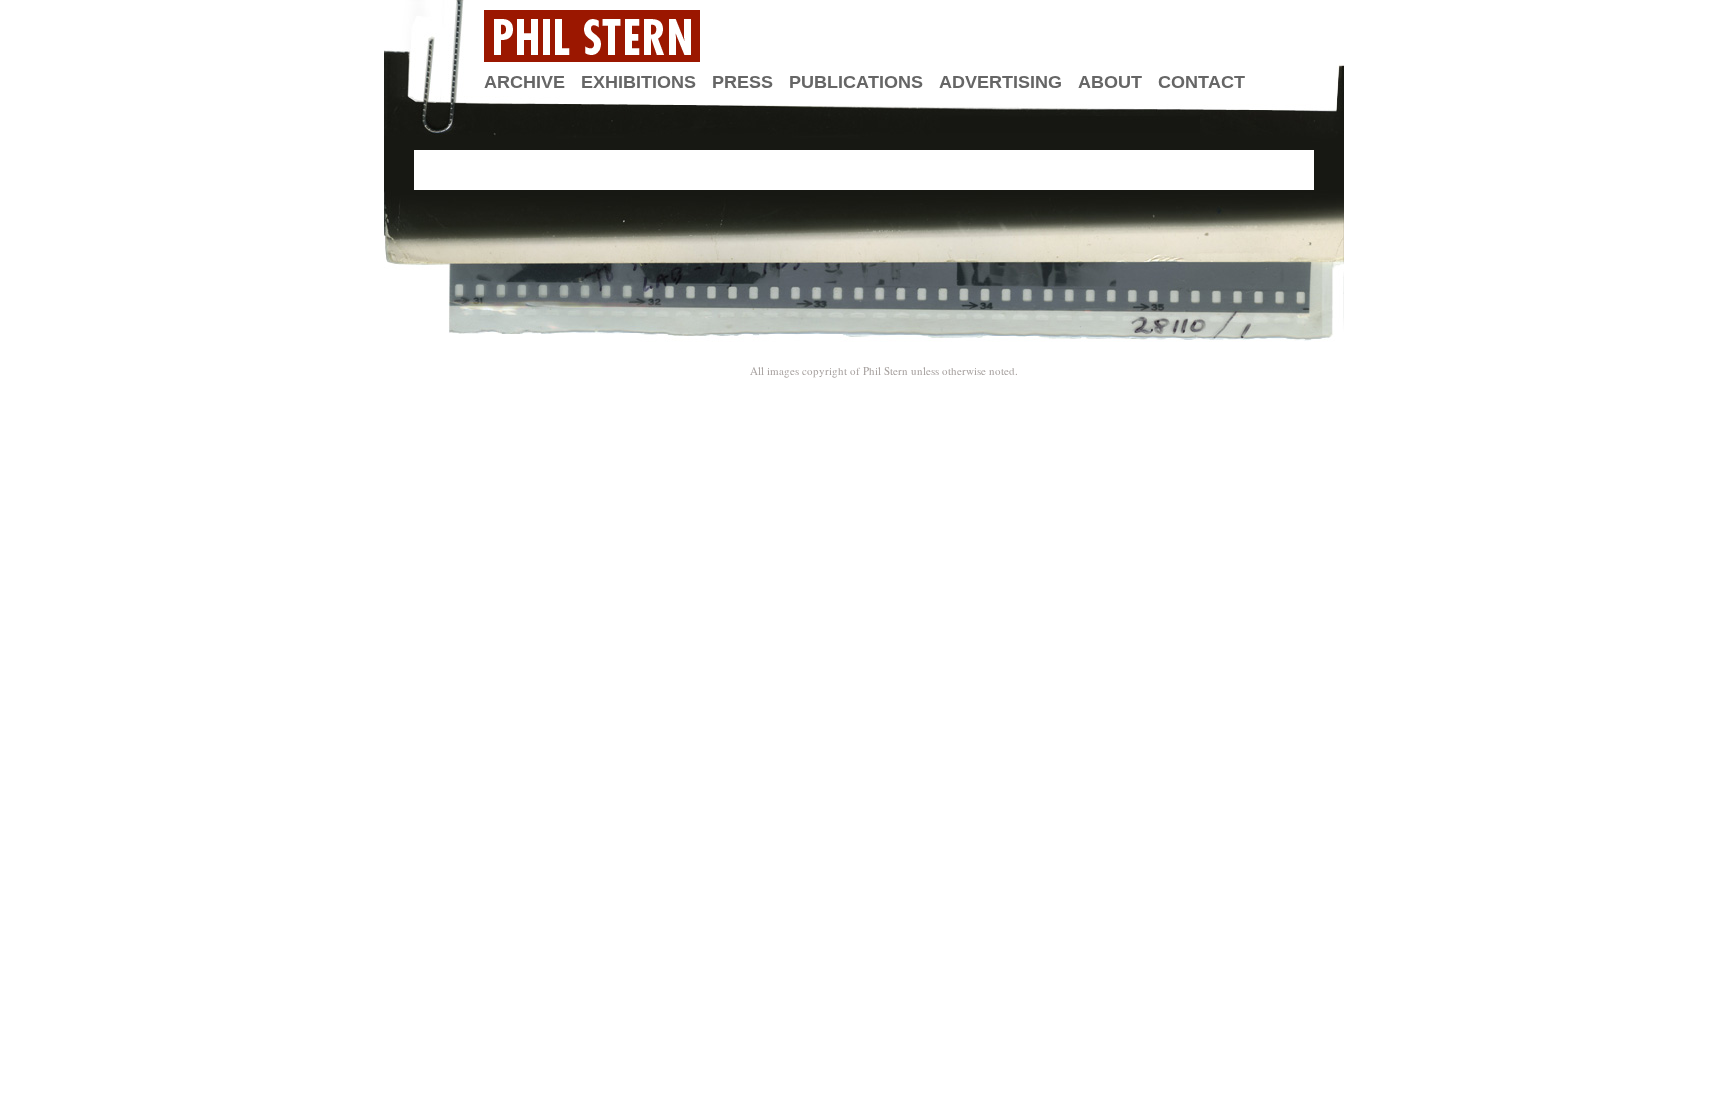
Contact (1201, 82)
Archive (524, 82)
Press (742, 82)
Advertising (1000, 82)
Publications (856, 82)
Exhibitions (638, 82)
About (1110, 82)
